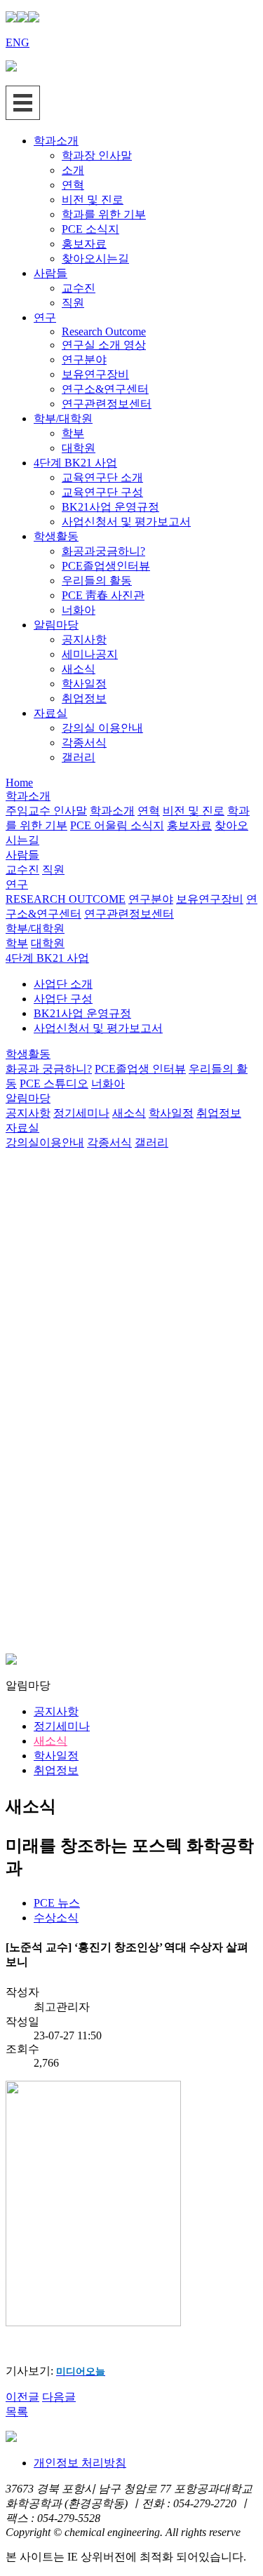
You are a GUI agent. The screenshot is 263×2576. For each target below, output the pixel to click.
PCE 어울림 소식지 (117, 825)
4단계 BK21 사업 (75, 463)
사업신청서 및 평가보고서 (126, 522)
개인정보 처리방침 (80, 2463)
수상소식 (56, 1918)
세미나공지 (90, 654)
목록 (17, 2411)
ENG (18, 42)
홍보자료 (84, 244)
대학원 (79, 448)
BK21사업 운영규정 (110, 507)
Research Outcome (104, 331)
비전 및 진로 (93, 200)
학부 (73, 433)
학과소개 (56, 141)
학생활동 (56, 536)
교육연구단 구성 (102, 492)
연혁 (73, 185)
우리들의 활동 (97, 581)
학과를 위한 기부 (104, 214)
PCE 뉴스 (57, 1903)
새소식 (79, 669)
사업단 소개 (63, 984)
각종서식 (84, 743)
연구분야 (84, 360)
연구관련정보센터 (107, 404)
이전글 (22, 2397)
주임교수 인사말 (46, 811)
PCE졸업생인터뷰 (106, 566)
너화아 (79, 610)
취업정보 (84, 698)
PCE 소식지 (90, 229)
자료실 (50, 713)
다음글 (59, 2397)
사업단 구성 (63, 999)
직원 (73, 303)
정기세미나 (81, 1113)
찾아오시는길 (95, 259)
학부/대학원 (63, 418)
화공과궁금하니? (103, 551)
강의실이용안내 (45, 1142)
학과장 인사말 (97, 155)
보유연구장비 (95, 374)
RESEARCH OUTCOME (66, 899)
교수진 (79, 288)
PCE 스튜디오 (54, 1084)
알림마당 (56, 625)
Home (19, 783)
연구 (45, 317)
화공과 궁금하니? (49, 1069)
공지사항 (84, 639)
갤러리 (79, 757)
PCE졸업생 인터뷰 (140, 1069)
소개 (73, 170)
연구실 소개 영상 (104, 345)
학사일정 (84, 684)
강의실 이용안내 (102, 728)
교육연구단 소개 (102, 477)
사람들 (50, 273)
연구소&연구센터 (105, 389)
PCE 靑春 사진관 (103, 595)
